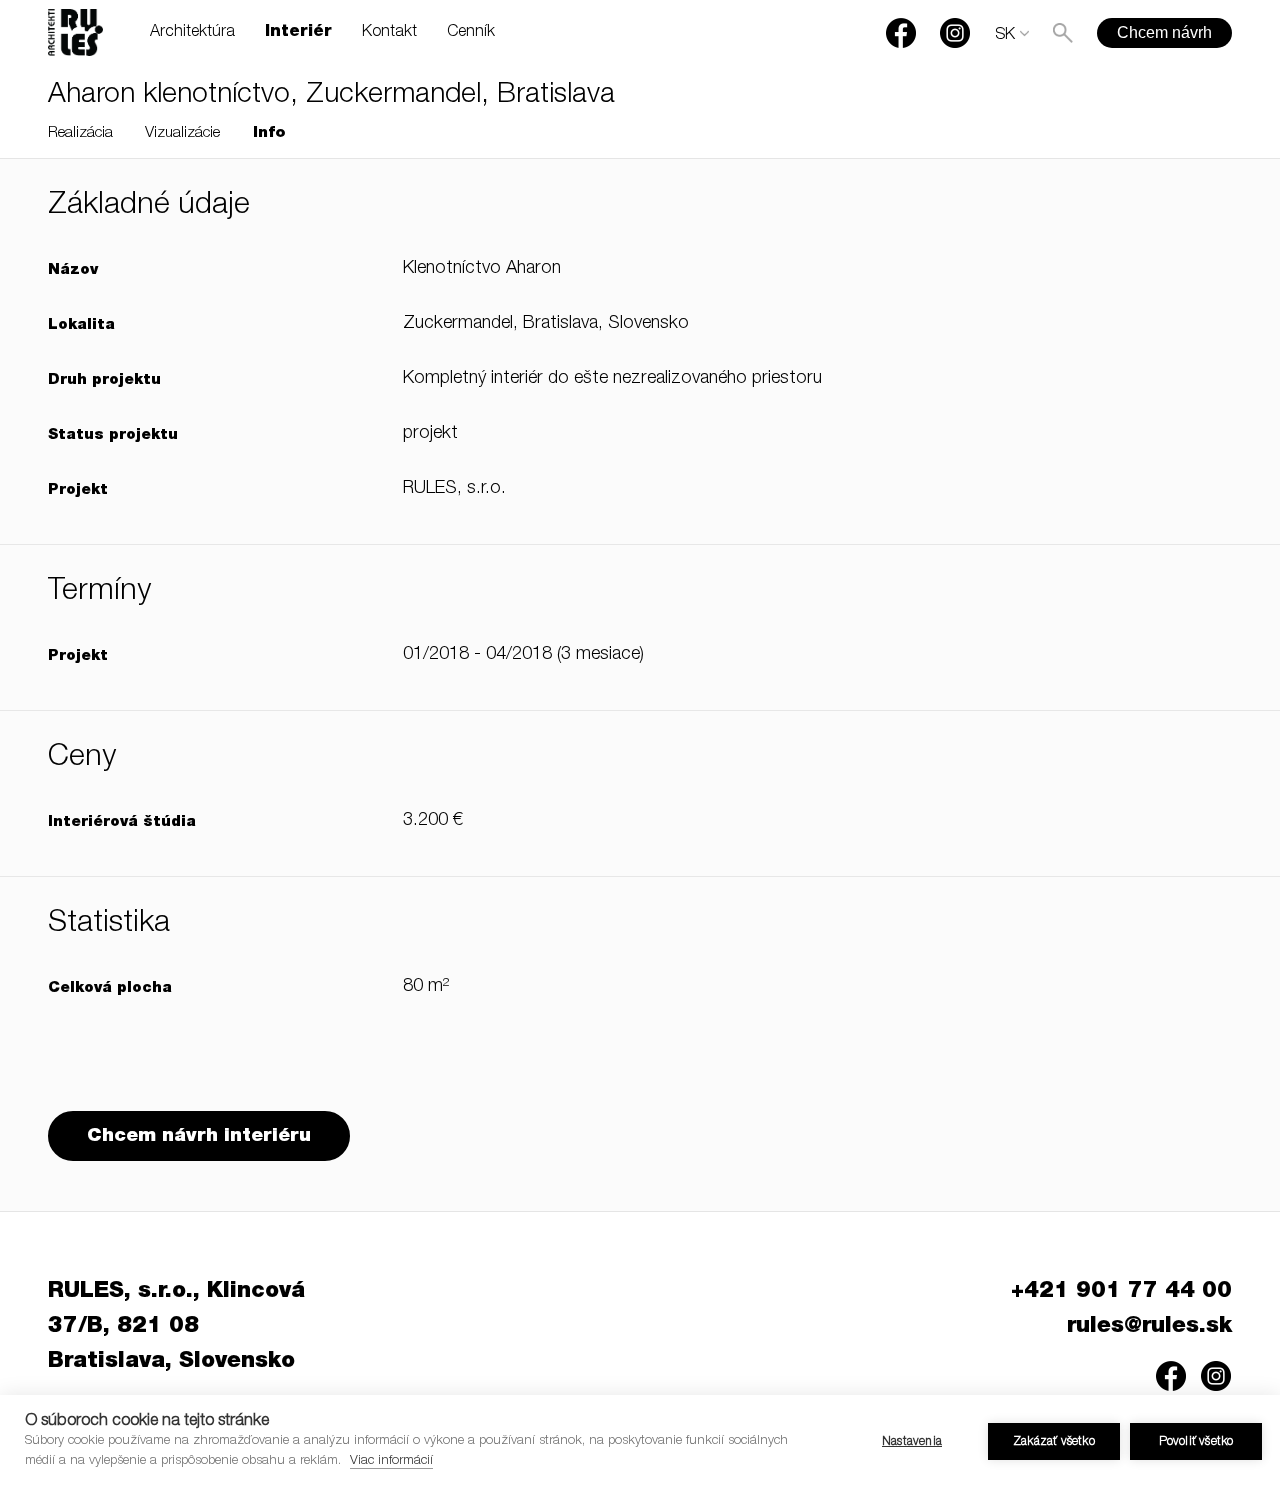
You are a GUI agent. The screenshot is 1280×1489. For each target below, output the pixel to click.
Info (269, 133)
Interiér (298, 33)
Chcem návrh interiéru (199, 1136)
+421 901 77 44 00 (1121, 1292)
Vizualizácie (182, 133)
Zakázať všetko (1054, 1442)
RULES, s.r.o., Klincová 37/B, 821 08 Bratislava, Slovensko (176, 1327)
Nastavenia (912, 1442)
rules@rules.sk (1149, 1327)
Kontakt (389, 33)
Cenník (471, 33)
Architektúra (192, 33)
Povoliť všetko (1196, 1442)
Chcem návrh (1164, 32)
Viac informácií (391, 1461)
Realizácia (80, 133)
